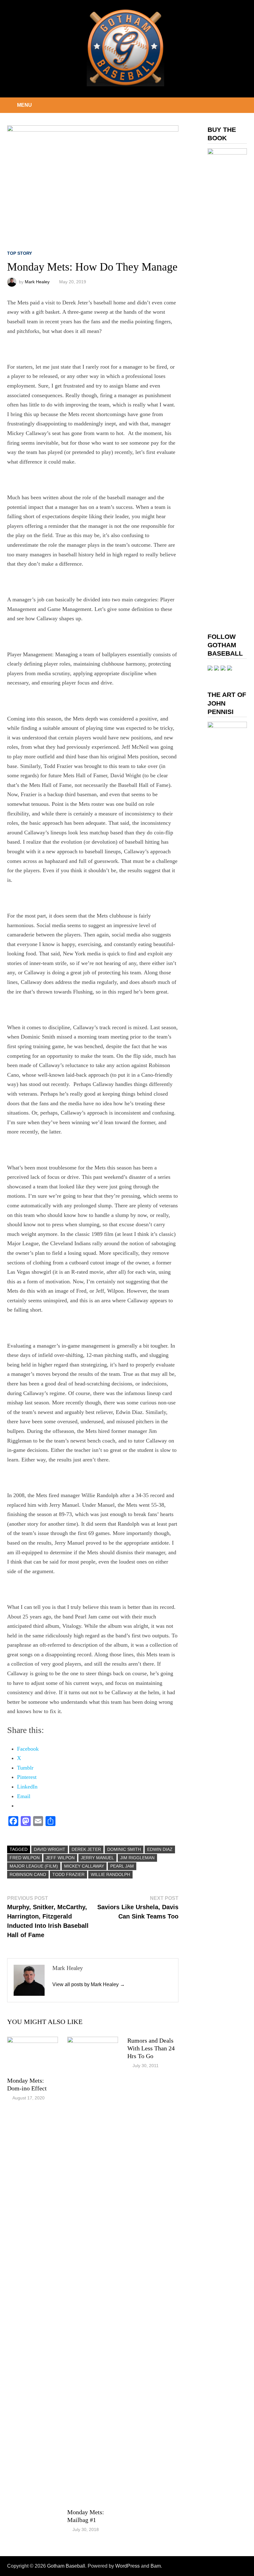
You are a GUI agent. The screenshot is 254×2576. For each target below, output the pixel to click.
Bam (156, 2566)
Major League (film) (34, 1866)
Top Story (20, 253)
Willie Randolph (110, 1874)
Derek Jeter (86, 1849)
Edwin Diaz (160, 1849)
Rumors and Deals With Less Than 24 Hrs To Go (151, 2048)
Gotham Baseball (66, 2566)
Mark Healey (37, 282)
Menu (24, 105)
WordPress (127, 2566)
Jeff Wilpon (60, 1858)
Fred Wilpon (25, 1858)
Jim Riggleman (137, 1858)
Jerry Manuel (97, 1858)
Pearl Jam (122, 1866)
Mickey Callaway (84, 1866)
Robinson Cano (28, 1874)
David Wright (50, 1849)
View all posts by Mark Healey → (89, 1984)
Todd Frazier (68, 1874)
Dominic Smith (124, 1849)
